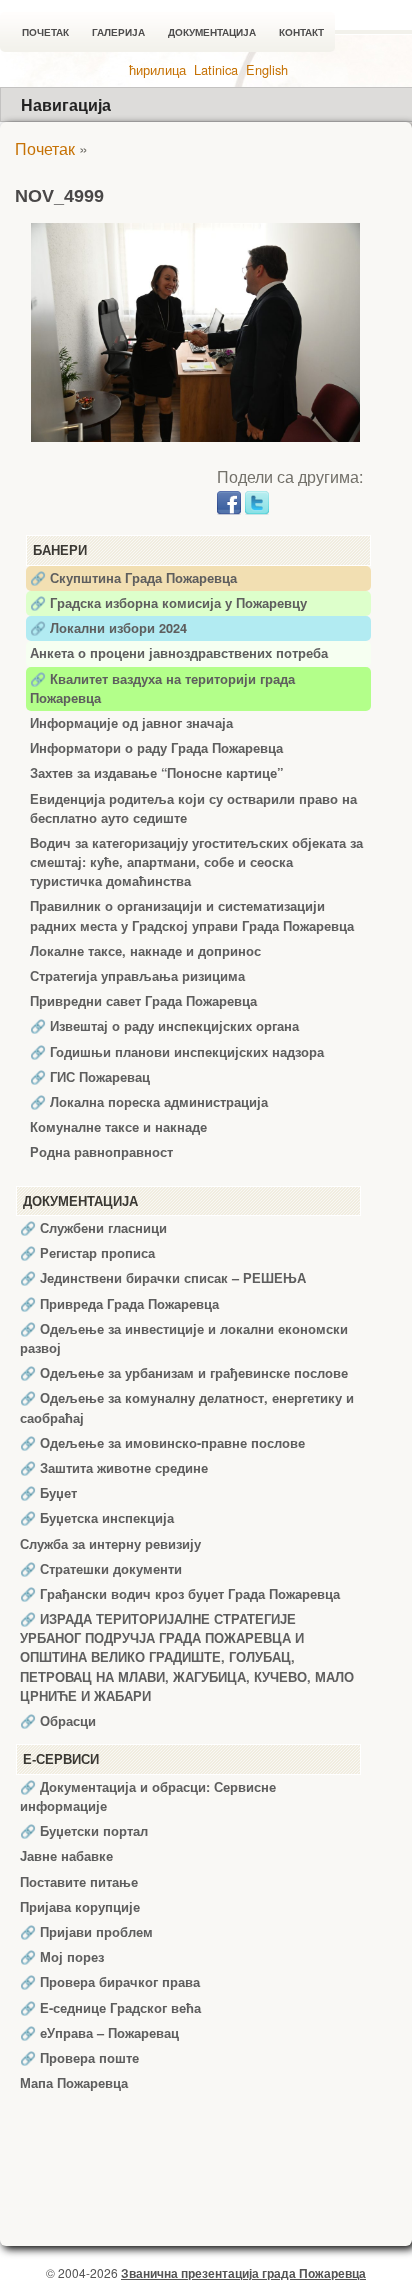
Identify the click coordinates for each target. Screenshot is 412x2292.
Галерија (118, 32)
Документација (212, 32)
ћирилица (157, 69)
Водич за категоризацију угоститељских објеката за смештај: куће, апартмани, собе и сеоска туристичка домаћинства (196, 862)
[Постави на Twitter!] (257, 500)
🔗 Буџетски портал (84, 1831)
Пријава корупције (80, 1907)
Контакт (301, 32)
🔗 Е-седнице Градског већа (110, 2008)
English (267, 69)
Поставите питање (79, 1882)
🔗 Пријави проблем (86, 1932)
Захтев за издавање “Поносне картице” (156, 773)
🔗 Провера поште (79, 2058)
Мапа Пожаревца (74, 2083)
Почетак (45, 32)
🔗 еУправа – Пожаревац (99, 2033)
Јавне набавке (66, 1856)
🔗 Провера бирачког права (110, 1982)
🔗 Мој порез (62, 1957)
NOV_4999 (59, 196)
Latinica (216, 69)
